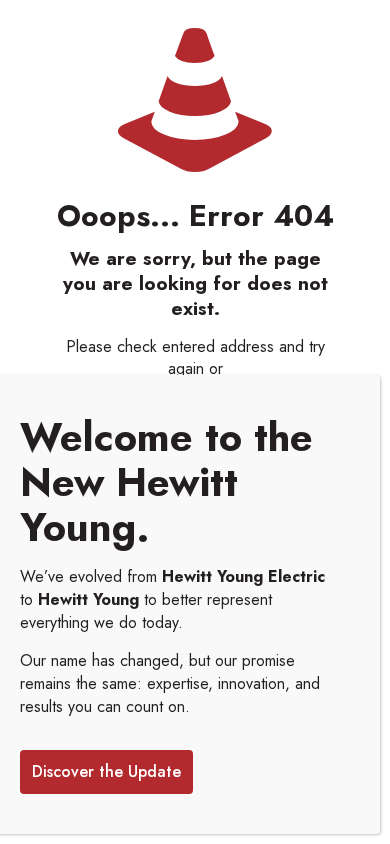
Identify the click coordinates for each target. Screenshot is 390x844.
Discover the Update (106, 771)
